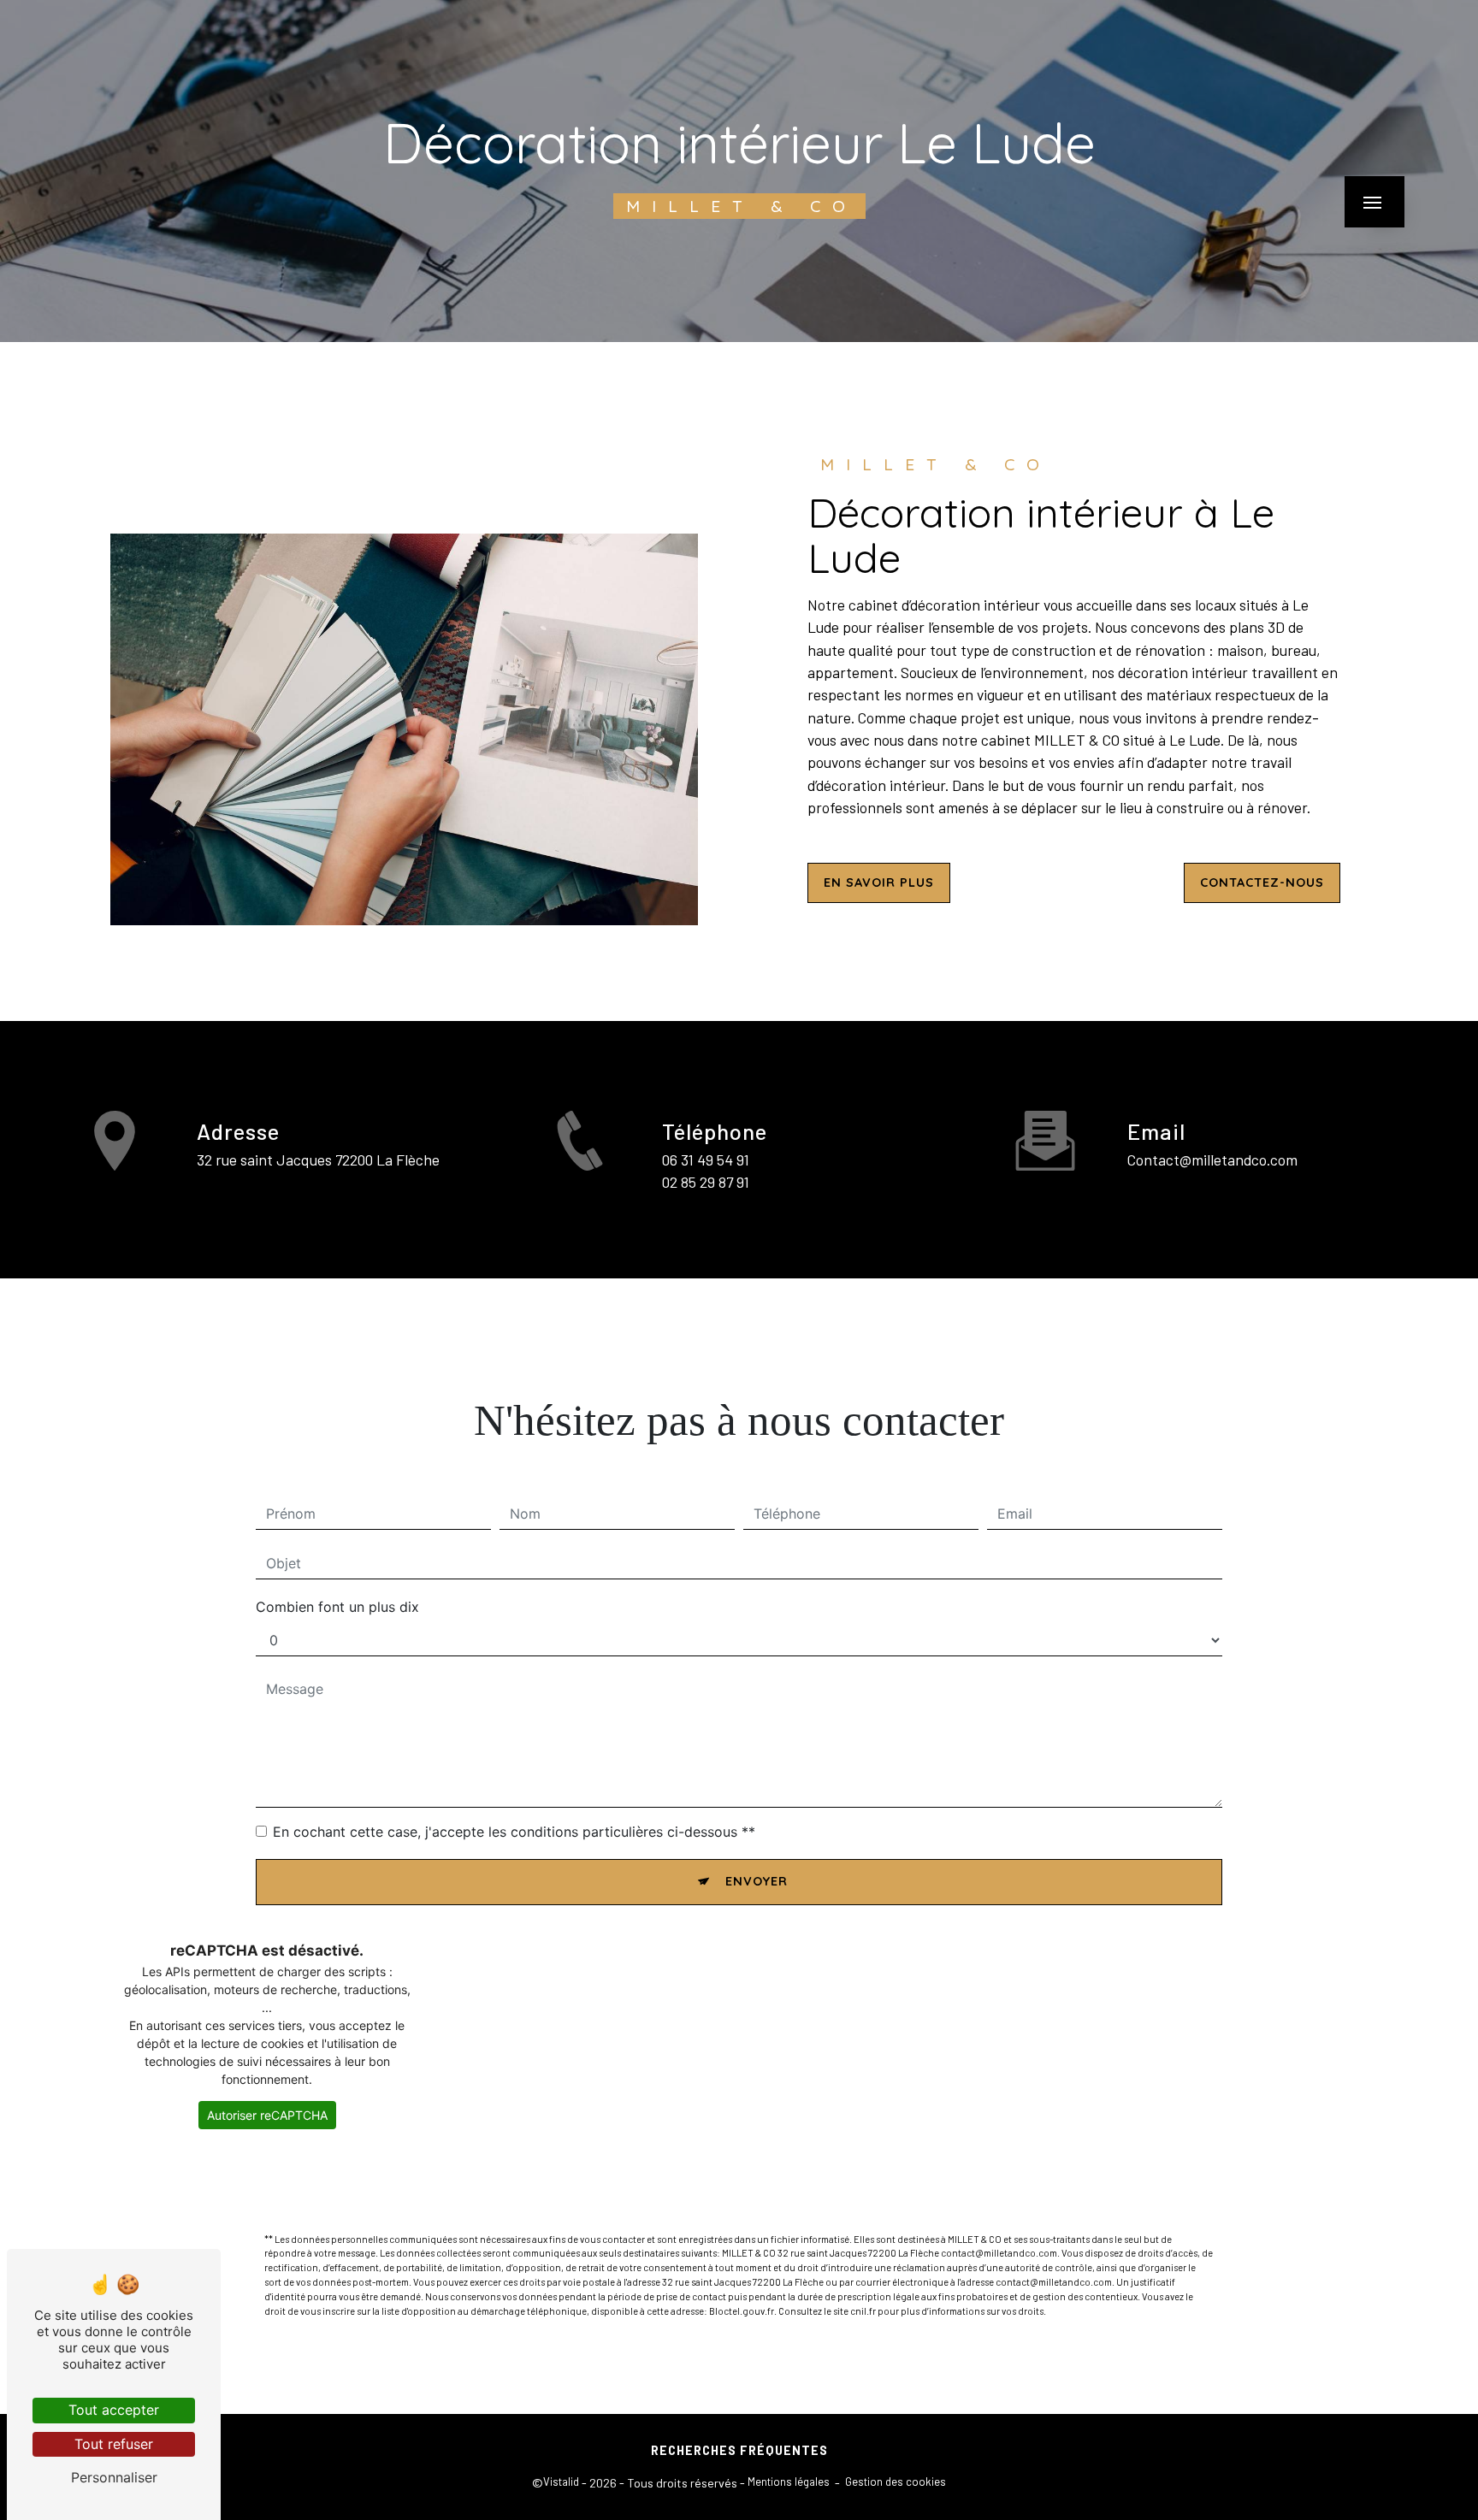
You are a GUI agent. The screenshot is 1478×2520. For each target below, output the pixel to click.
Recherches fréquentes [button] (739, 2450)
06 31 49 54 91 (706, 1160)
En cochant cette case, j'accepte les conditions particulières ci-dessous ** (514, 1832)
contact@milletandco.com (1212, 1160)
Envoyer (757, 1881)
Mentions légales (789, 2482)
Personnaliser (114, 2477)
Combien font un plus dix (337, 1607)
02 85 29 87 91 (706, 1182)
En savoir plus (879, 882)
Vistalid (561, 2482)
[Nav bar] (1375, 202)
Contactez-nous (1262, 882)
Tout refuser (114, 2444)
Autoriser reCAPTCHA (267, 2115)
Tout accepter (114, 2410)
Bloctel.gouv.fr (742, 2311)
